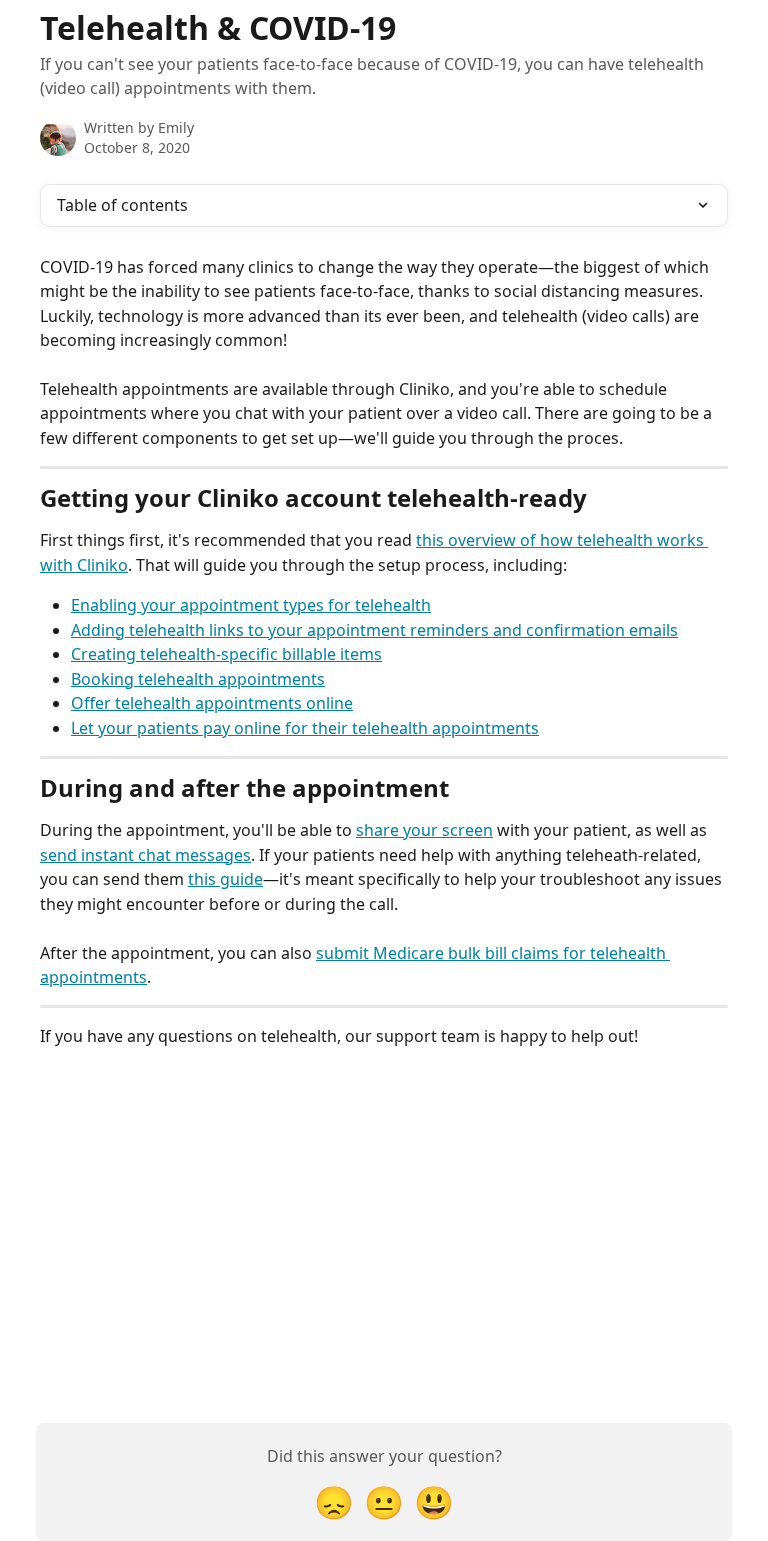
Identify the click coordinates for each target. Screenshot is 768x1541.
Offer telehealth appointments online (212, 703)
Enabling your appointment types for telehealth (251, 605)
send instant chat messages (145, 855)
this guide (225, 879)
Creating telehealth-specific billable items (226, 654)
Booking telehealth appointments (198, 679)
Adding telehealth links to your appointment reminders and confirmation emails (374, 630)
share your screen (424, 830)
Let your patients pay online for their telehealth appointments (305, 728)
